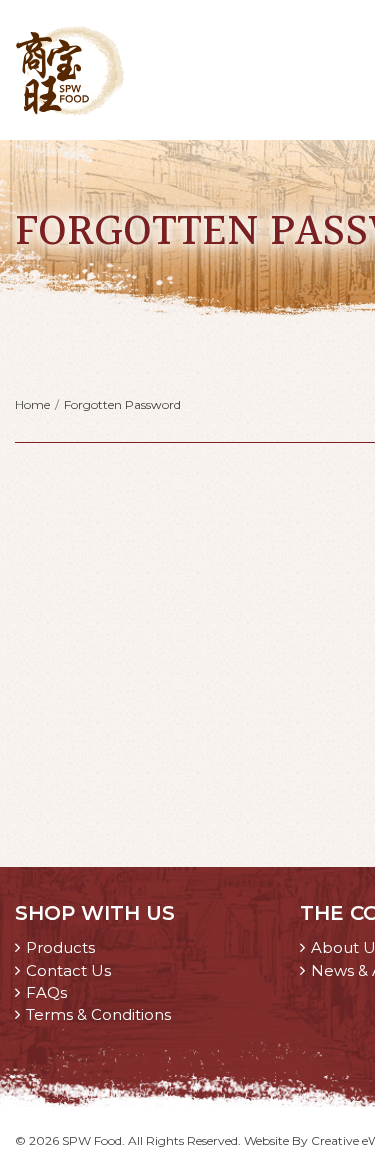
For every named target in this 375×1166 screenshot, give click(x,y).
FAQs (46, 992)
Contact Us (68, 970)
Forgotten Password (122, 404)
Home (32, 404)
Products (60, 947)
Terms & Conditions (98, 1014)
